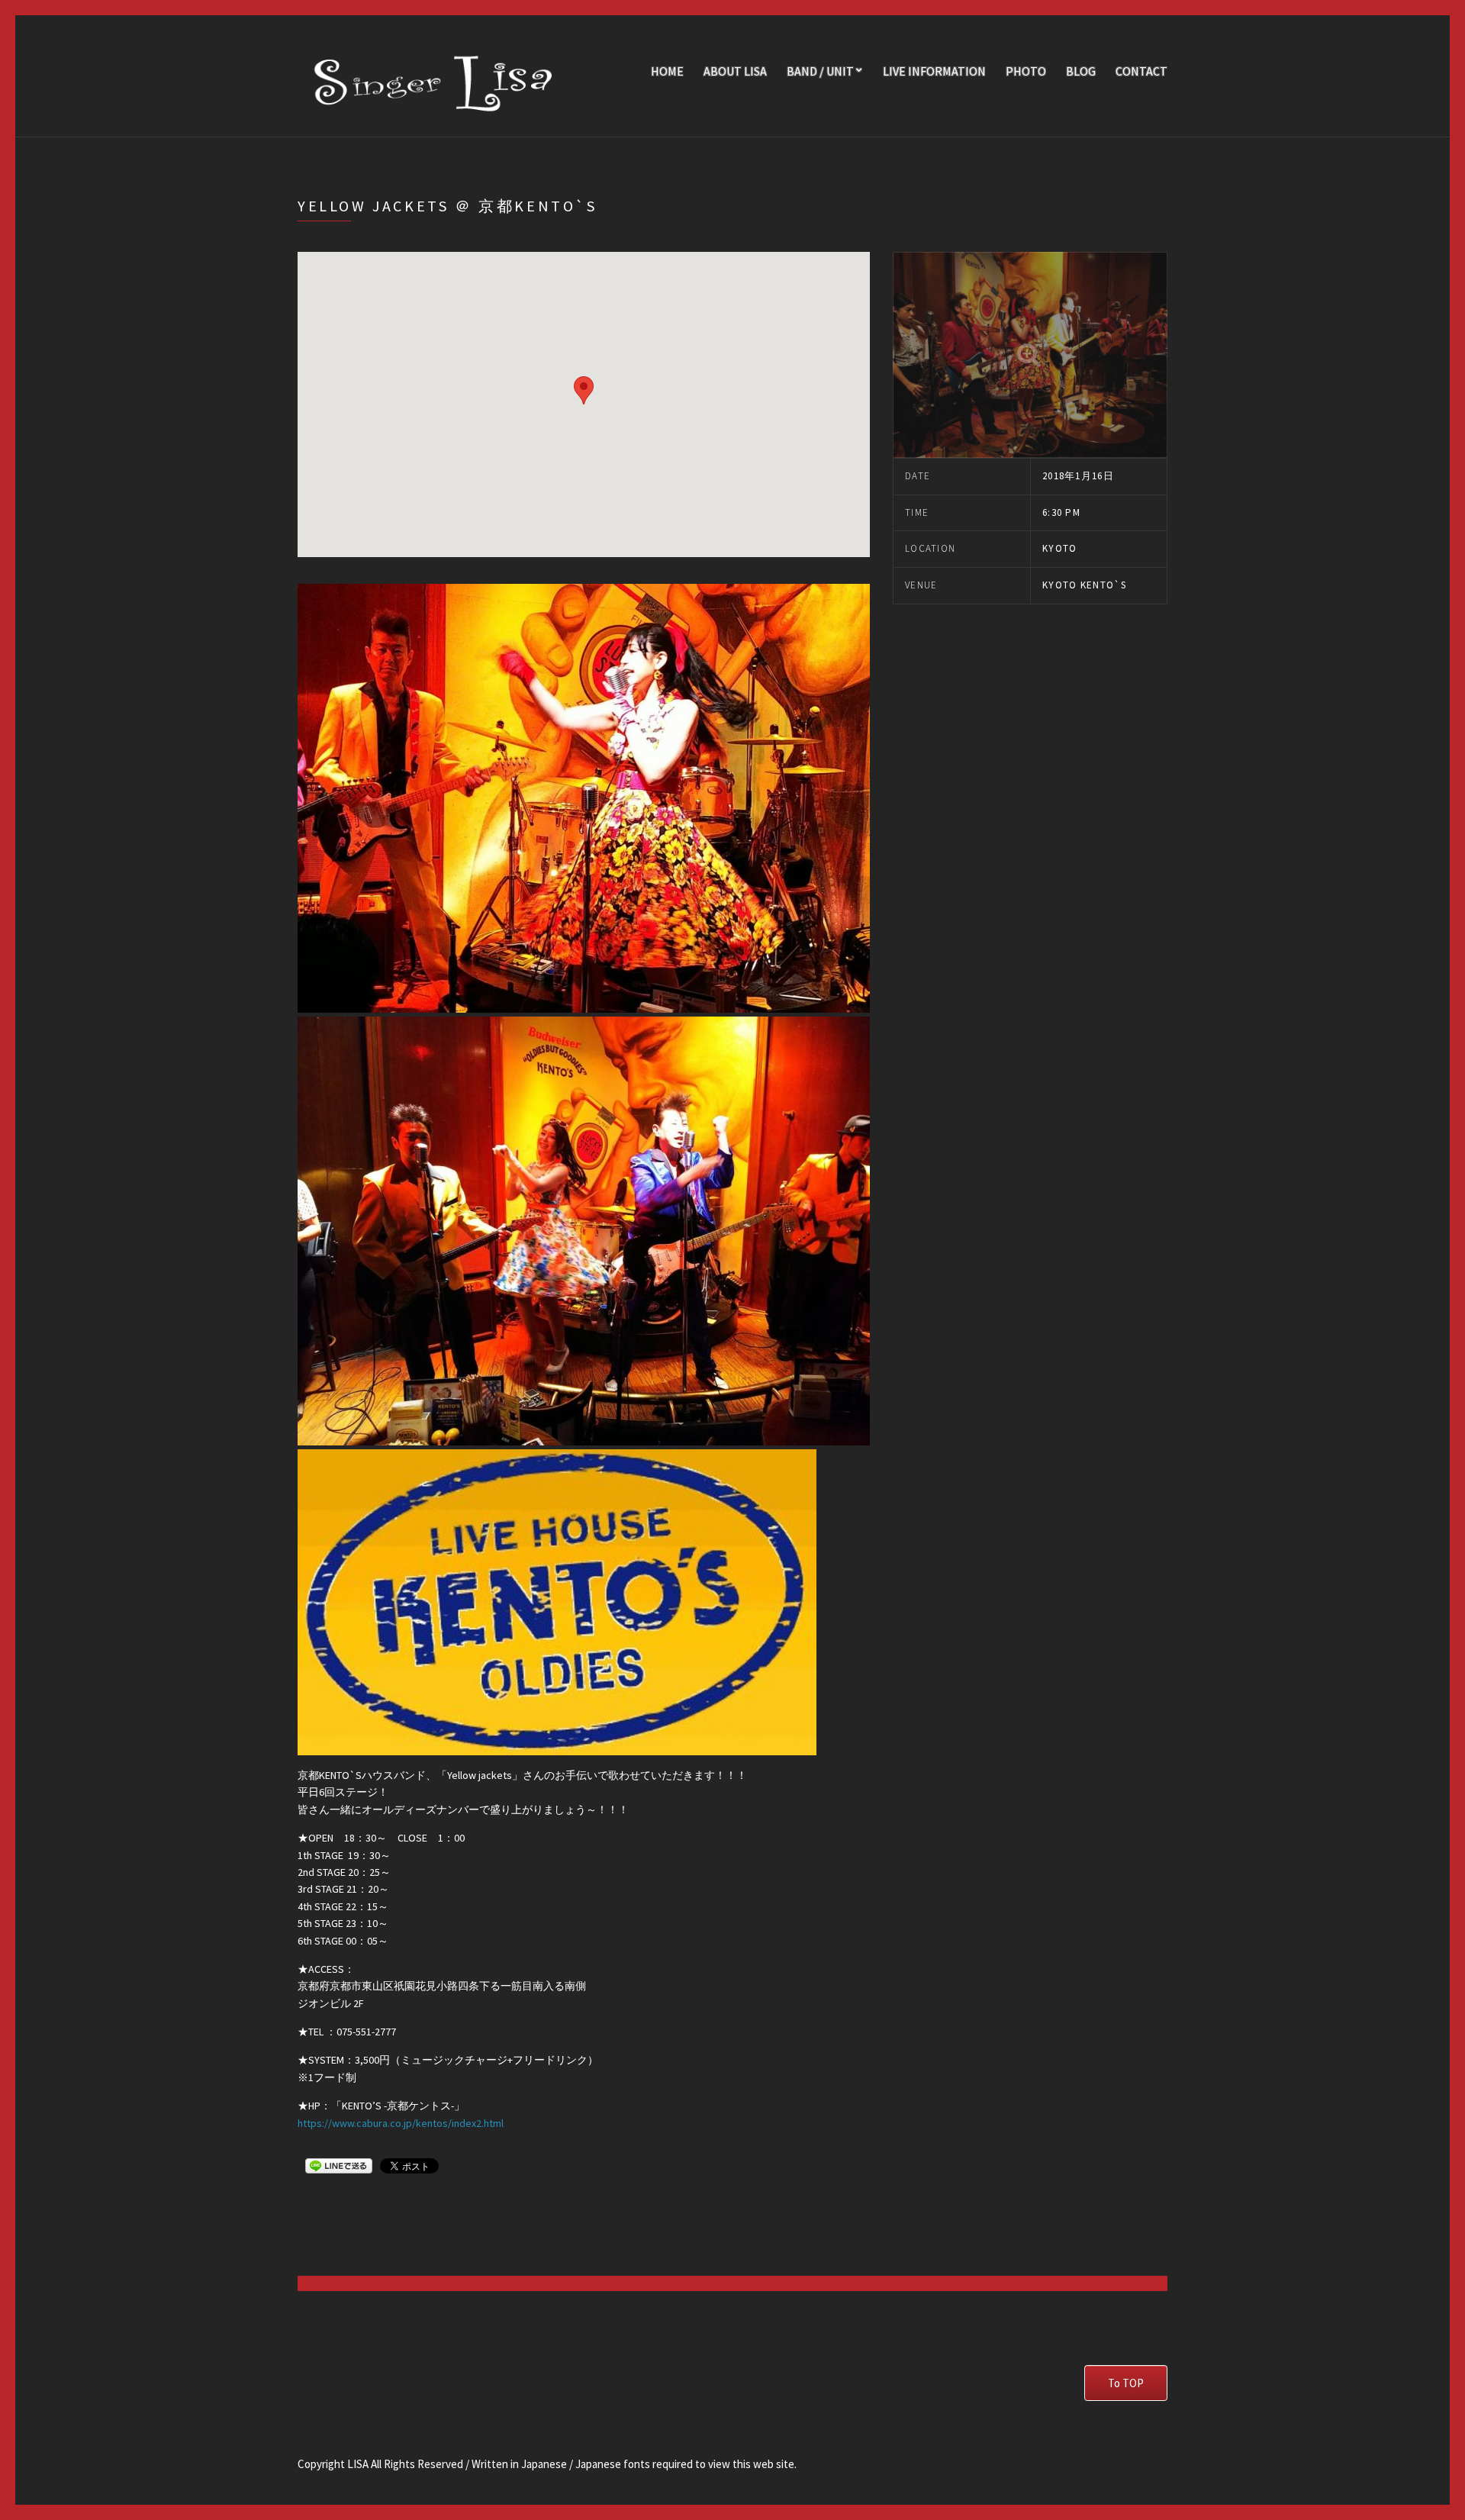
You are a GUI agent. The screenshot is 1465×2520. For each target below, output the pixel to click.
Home (667, 71)
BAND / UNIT (820, 71)
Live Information (934, 71)
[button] (584, 390)
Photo (1026, 71)
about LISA (735, 71)
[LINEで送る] (339, 2165)
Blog (1081, 71)
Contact (1141, 71)
